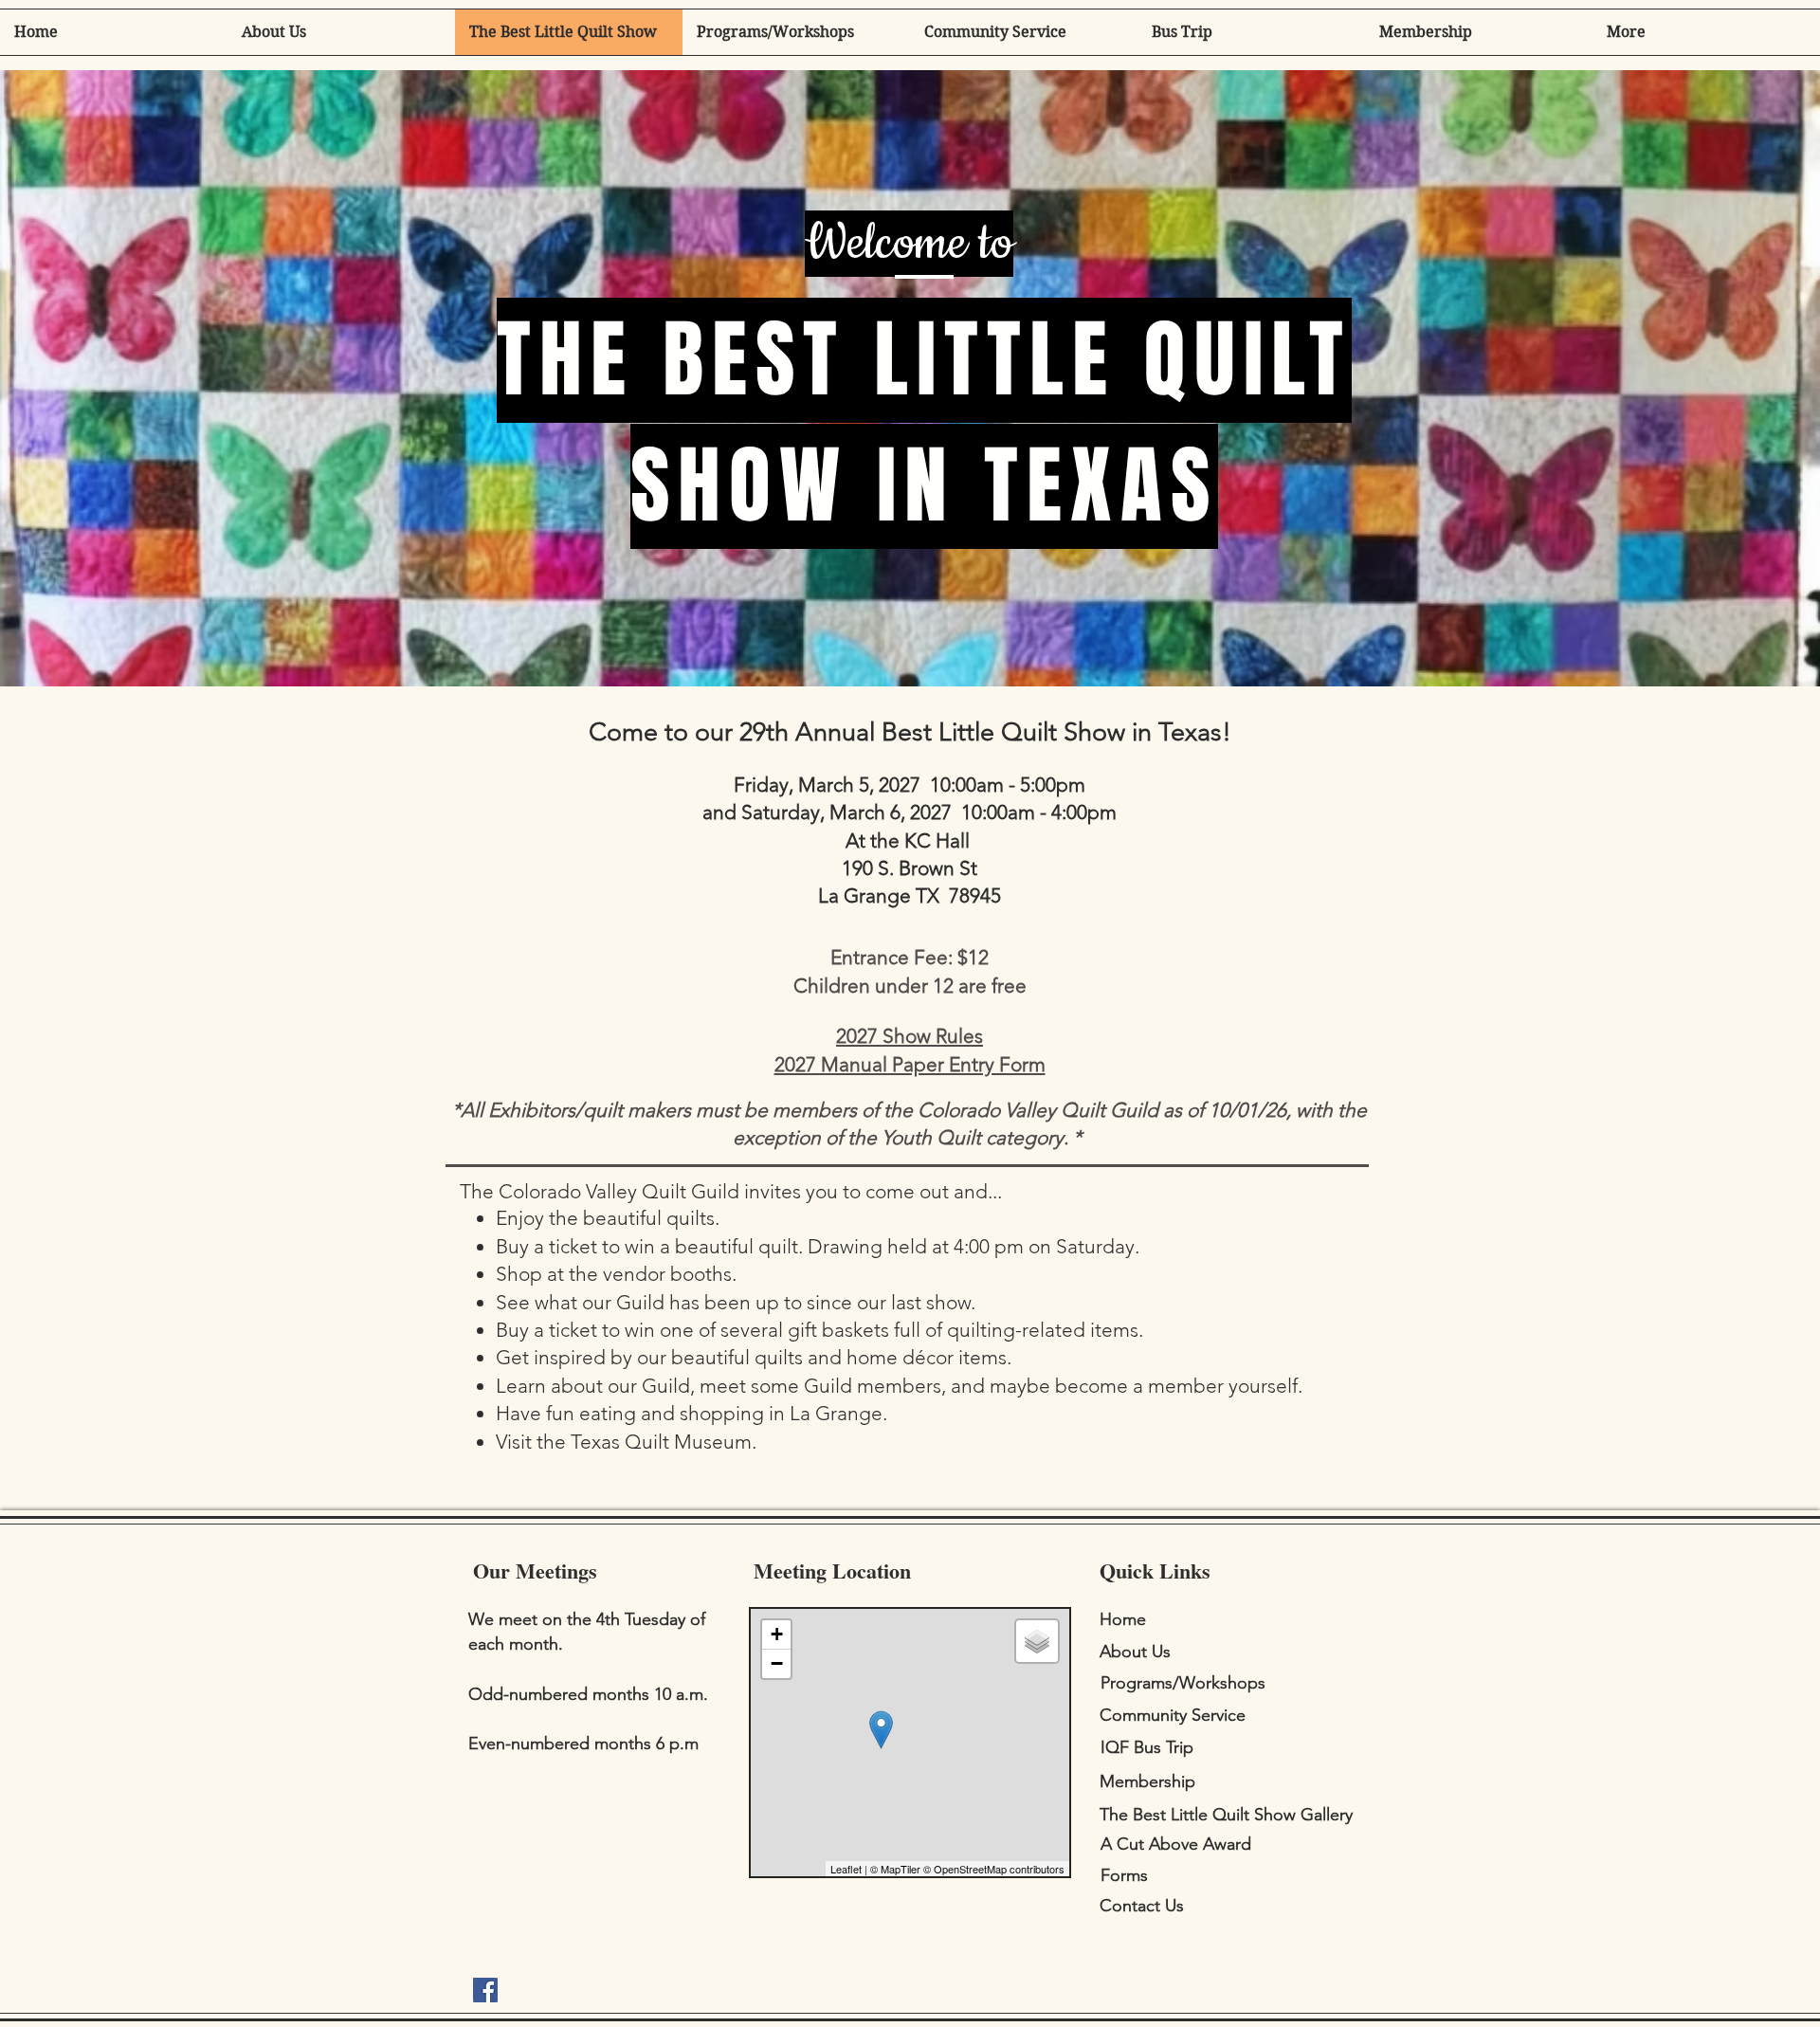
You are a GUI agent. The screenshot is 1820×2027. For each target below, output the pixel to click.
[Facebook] (485, 1990)
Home (1123, 1619)
